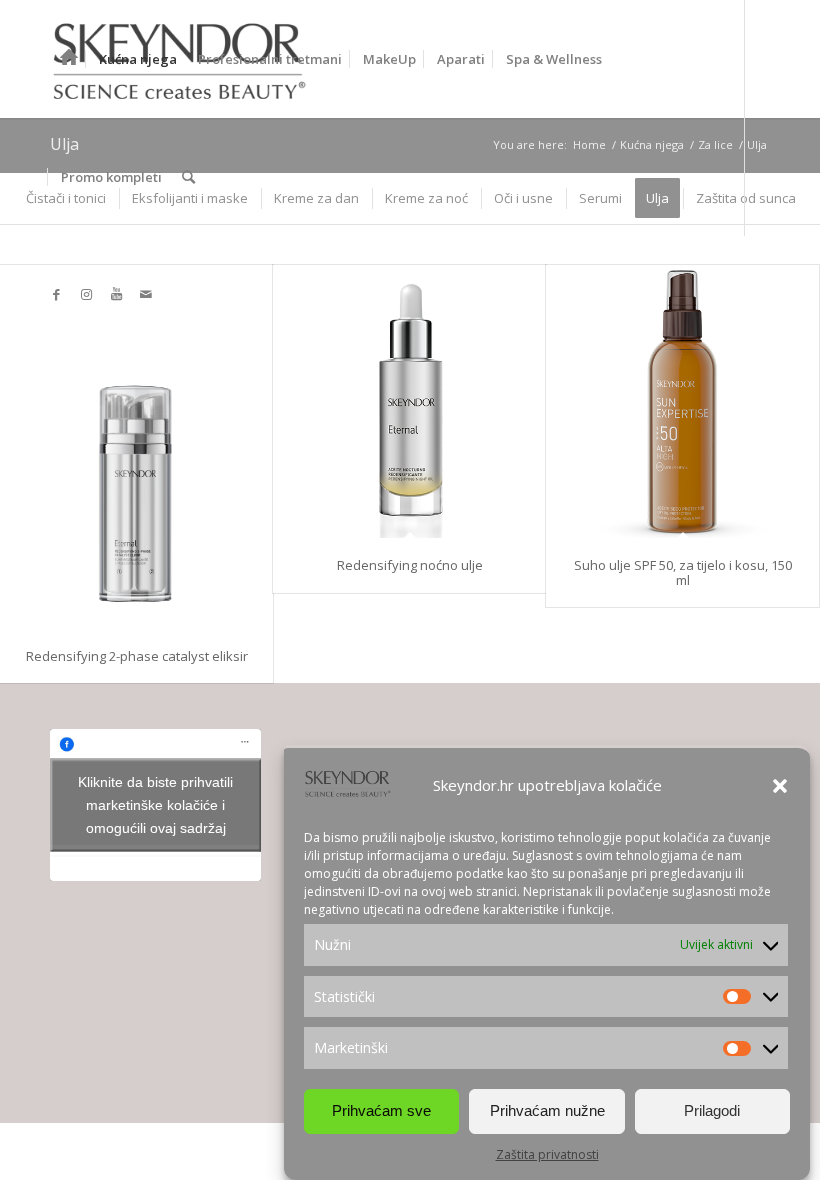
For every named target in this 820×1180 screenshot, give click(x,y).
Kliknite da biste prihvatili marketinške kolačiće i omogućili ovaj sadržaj (155, 805)
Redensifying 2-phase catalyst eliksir (137, 656)
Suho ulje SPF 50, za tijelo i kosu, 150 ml (683, 572)
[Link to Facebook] (56, 294)
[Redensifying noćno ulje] (409, 401)
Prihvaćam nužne (547, 1110)
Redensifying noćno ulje (410, 565)
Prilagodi (712, 1110)
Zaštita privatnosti (547, 1154)
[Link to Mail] (146, 294)
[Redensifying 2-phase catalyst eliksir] (136, 447)
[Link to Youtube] (116, 294)
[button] (780, 786)
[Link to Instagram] (86, 294)
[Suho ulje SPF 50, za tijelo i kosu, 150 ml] (682, 401)
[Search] (188, 177)
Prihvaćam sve (381, 1110)
